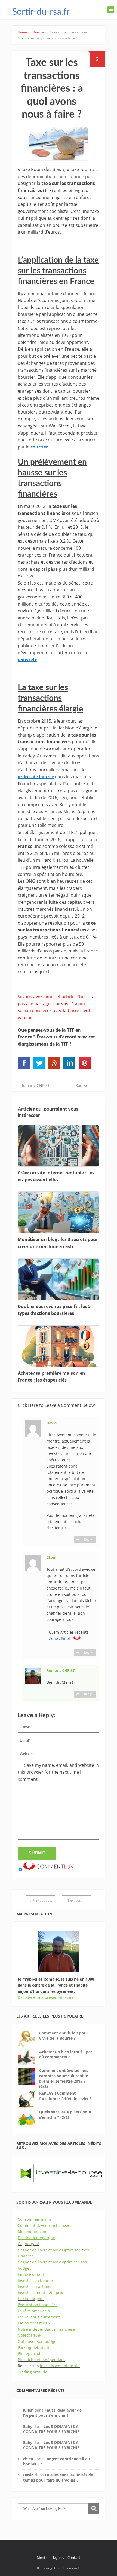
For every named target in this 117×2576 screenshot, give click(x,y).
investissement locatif (60, 2366)
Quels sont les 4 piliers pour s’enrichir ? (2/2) (65, 2115)
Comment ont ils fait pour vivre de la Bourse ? (64, 2036)
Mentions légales (50, 2557)
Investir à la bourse (35, 2280)
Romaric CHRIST (35, 1085)
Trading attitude (33, 2372)
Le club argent (31, 2299)
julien (28, 2410)
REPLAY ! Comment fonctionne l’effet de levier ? (65, 2096)
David (28, 2475)
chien (28, 2459)
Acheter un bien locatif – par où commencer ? (66, 2054)
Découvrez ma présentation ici (45, 1997)
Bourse (82, 1085)
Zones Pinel (60, 1638)
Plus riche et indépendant (41, 2360)
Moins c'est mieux (34, 2323)
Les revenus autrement (39, 2317)
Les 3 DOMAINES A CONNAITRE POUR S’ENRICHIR (51, 2429)
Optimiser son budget (38, 2341)
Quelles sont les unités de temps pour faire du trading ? (58, 2477)
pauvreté (27, 659)
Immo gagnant (31, 2274)
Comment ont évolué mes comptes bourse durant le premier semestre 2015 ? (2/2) (64, 2079)
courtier (39, 447)
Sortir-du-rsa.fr (41, 12)
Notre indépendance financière (46, 2329)
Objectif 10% (29, 2335)
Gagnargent (28, 2244)
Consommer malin (34, 2219)
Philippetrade (30, 2353)
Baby (28, 2426)
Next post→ (76, 1900)
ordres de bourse (36, 777)
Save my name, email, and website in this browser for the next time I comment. (58, 1772)
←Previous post (41, 1900)
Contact (74, 2557)
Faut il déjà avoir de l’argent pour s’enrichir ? (52, 2413)
